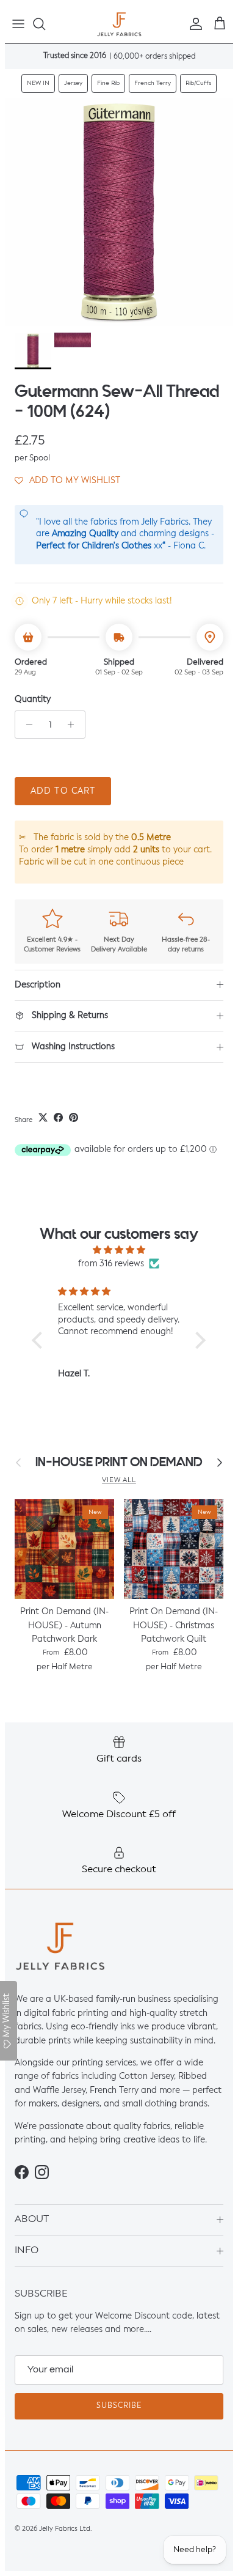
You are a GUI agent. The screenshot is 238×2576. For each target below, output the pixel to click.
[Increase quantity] (74, 725)
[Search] (45, 24)
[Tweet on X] (43, 1117)
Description (38, 985)
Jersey (73, 83)
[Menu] (18, 24)
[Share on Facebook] (58, 1117)
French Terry (153, 83)
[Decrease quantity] (26, 725)
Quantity (33, 699)
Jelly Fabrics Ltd (65, 2529)
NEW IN (38, 83)
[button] (67, 481)
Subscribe (119, 2406)
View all (119, 1480)
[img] (119, 1250)
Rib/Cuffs (198, 83)
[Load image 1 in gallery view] (119, 212)
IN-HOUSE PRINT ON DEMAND (119, 1462)
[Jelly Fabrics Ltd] (119, 24)
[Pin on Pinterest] (74, 1117)
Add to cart (63, 791)
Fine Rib (108, 83)
